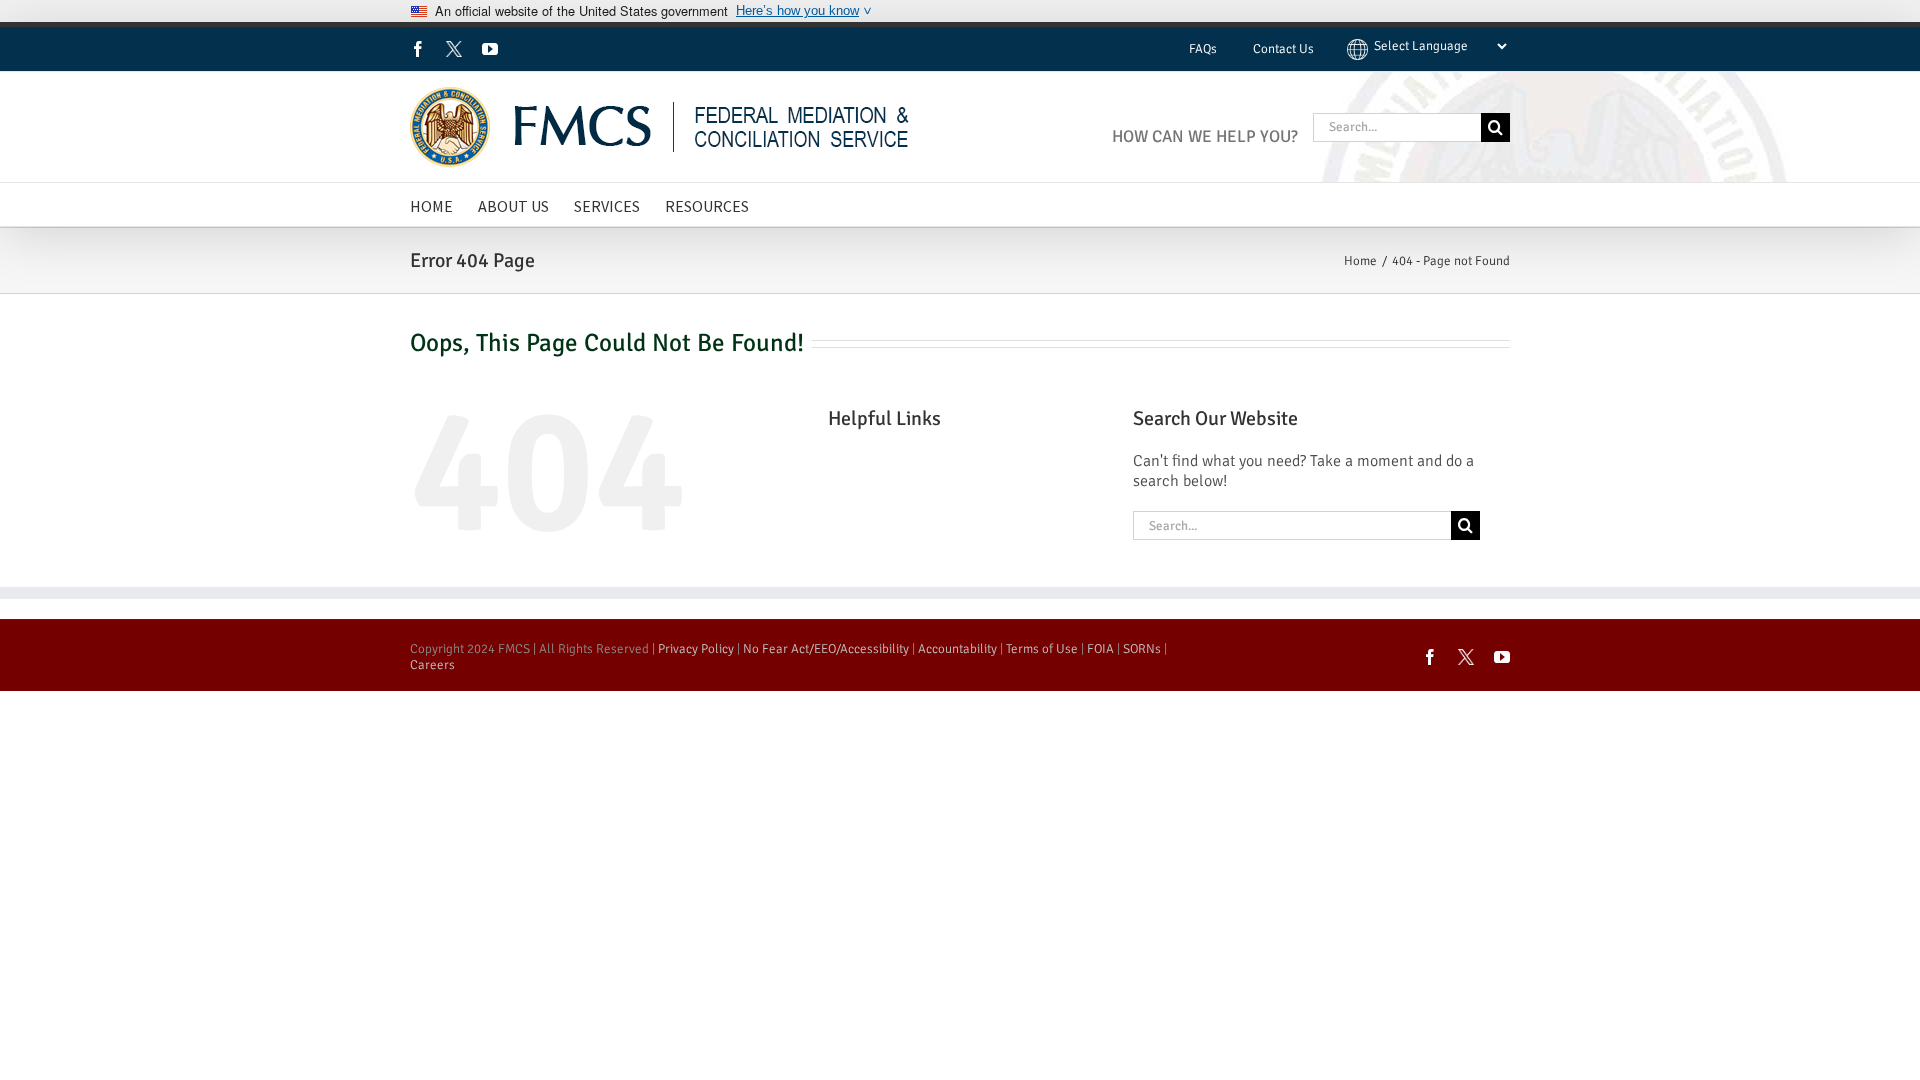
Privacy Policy (696, 649)
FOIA (1100, 649)
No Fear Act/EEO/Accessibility (826, 649)
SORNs (1142, 649)
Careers (432, 665)
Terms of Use (1042, 649)
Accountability (957, 649)
